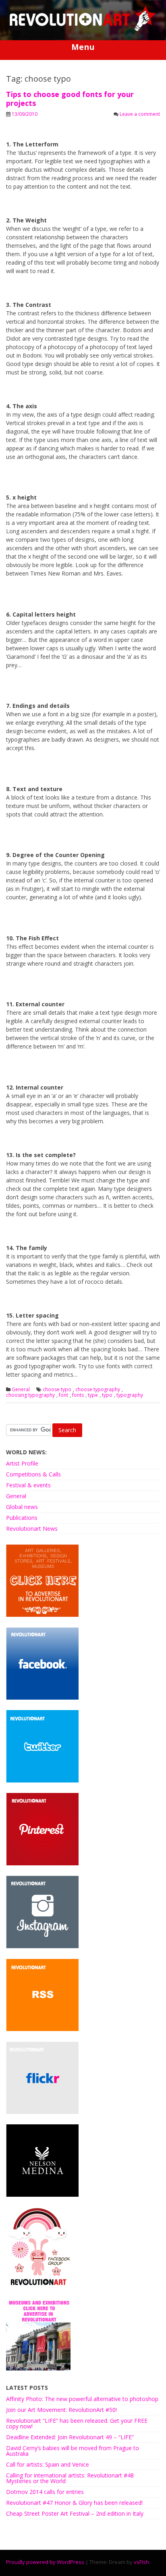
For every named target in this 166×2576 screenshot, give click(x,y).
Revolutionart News (32, 1529)
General (21, 1390)
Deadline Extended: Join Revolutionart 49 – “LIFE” (70, 2437)
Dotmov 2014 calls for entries (45, 2492)
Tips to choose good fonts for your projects (70, 99)
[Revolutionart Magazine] (83, 30)
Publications (22, 1518)
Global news (22, 1507)
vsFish (141, 2562)
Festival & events (28, 1485)
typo (107, 1395)
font (63, 1395)
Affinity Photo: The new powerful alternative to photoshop (82, 2399)
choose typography (98, 1390)
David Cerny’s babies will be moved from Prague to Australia (73, 2451)
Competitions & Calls (33, 1474)
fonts (78, 1395)
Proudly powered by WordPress (45, 2562)
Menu (83, 47)
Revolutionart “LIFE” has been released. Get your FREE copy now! (77, 2423)
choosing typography (30, 1395)
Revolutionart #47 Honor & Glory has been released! (74, 2503)
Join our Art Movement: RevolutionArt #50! (61, 2410)
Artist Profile (22, 1463)
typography (130, 1395)
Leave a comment (140, 114)
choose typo (57, 1390)
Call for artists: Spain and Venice (48, 2464)
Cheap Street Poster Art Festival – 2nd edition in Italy (75, 2513)
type (93, 1395)
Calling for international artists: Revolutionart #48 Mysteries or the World (70, 2478)
